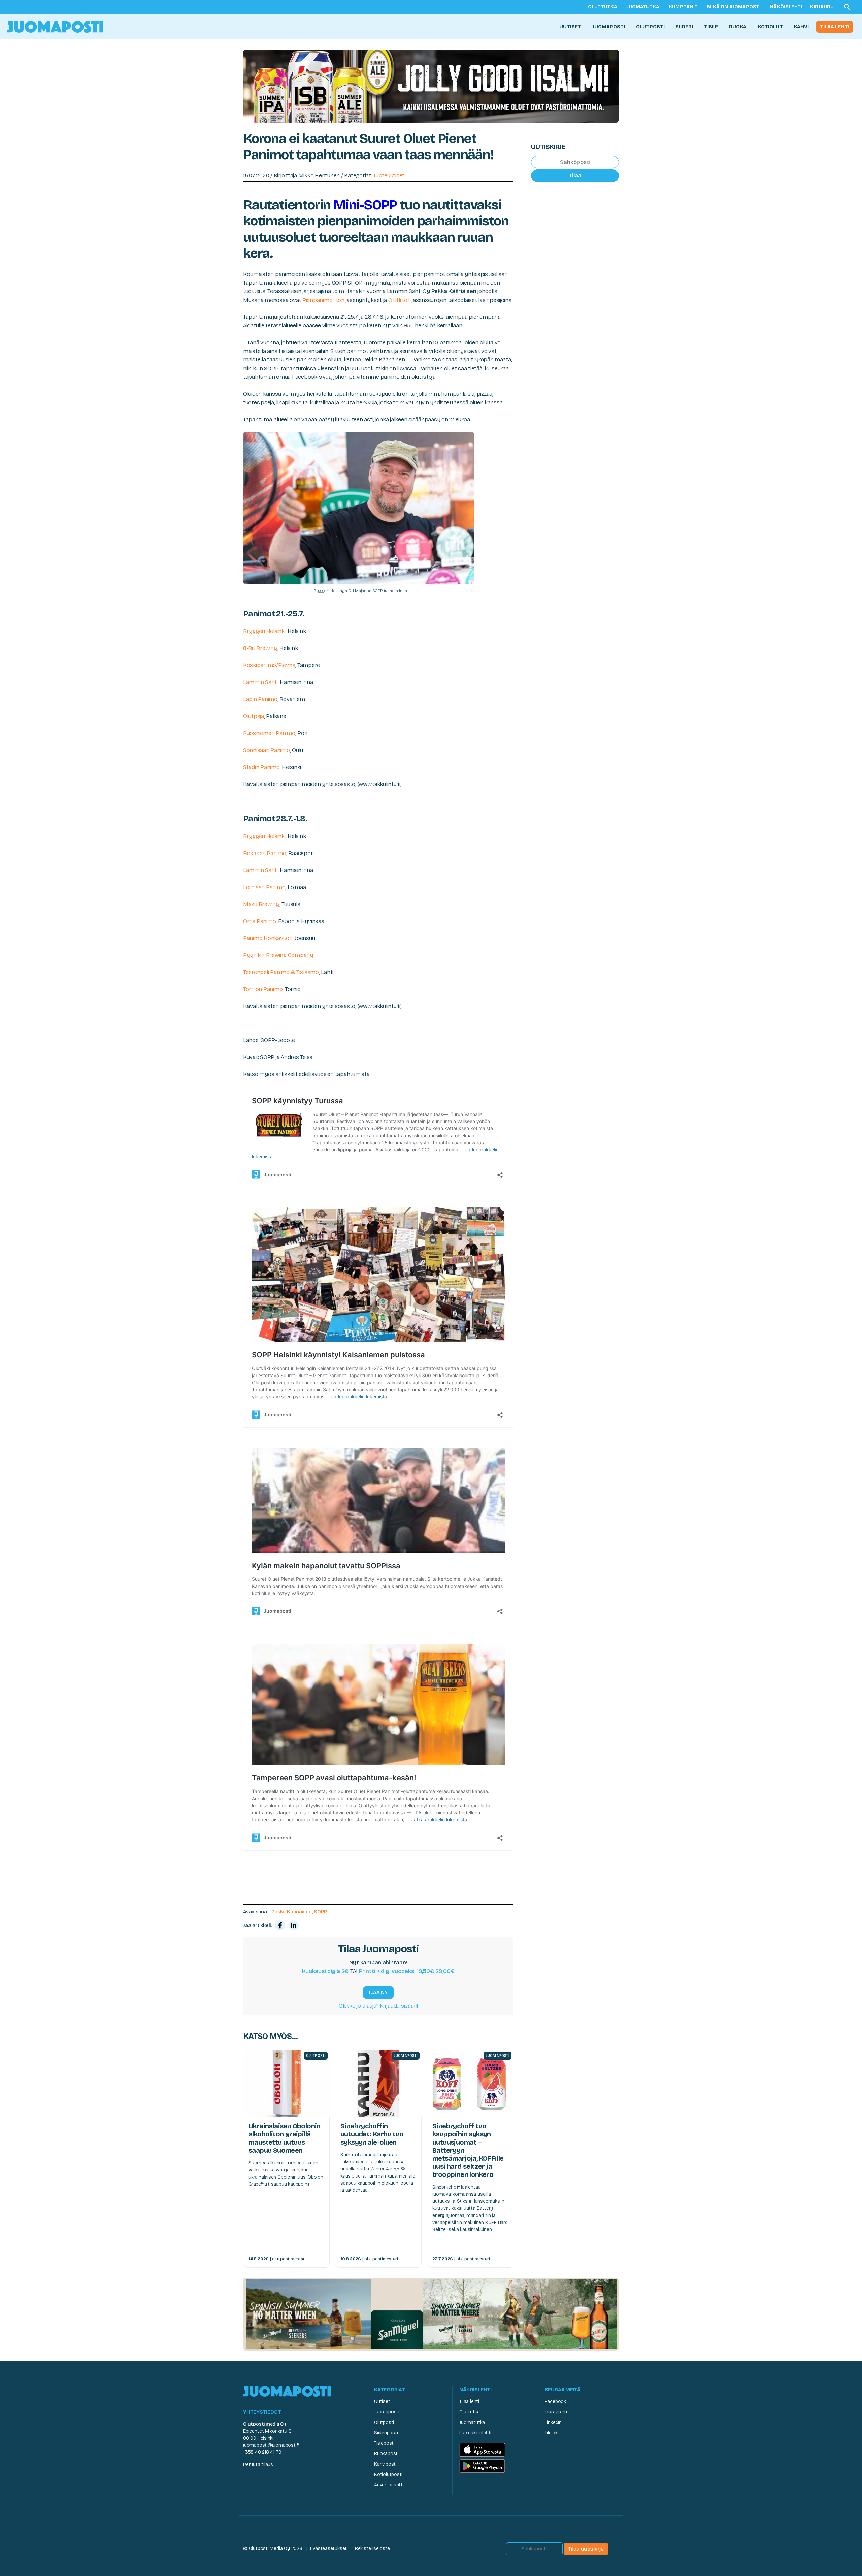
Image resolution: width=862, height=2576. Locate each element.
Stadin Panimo (261, 767)
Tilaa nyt (378, 1992)
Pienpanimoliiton (323, 300)
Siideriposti (386, 2433)
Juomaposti (609, 27)
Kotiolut (770, 27)
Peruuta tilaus (258, 2464)
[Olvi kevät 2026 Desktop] (431, 86)
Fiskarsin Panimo (265, 853)
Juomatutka (643, 7)
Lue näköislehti (475, 2433)
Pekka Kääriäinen (291, 1912)
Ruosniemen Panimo (269, 733)
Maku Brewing (261, 904)
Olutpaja (254, 716)
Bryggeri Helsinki (264, 631)
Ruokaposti (386, 2454)
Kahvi (801, 27)
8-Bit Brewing (260, 648)
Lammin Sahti (260, 682)
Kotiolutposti (388, 2475)
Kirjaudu (822, 7)
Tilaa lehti (835, 27)
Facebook (555, 2401)
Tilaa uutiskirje (586, 2549)
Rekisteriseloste (372, 2549)
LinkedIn (553, 2422)
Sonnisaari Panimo (267, 750)
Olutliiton (399, 300)
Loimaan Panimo (264, 887)
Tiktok (551, 2433)
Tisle (711, 27)
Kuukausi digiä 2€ (326, 1971)
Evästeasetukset (328, 2549)
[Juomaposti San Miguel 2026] (431, 2314)
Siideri (684, 27)
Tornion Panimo (263, 989)
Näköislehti (786, 7)
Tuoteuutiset (389, 176)
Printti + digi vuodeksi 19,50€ (407, 1971)
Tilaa (575, 176)
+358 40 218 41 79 (262, 2452)
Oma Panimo (259, 921)
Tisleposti (384, 2443)
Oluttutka (603, 7)
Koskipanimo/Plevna (269, 665)
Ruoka (738, 27)
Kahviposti (385, 2464)
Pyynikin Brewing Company (278, 955)
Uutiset (570, 27)
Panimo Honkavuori (268, 938)
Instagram (556, 2412)
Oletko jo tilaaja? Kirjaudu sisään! (378, 2006)
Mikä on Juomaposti (734, 7)
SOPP (320, 1912)
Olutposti (650, 27)
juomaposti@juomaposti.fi (271, 2445)
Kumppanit (683, 7)
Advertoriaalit (388, 2485)
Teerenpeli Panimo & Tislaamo (281, 972)
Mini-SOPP (365, 205)
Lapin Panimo (260, 699)
